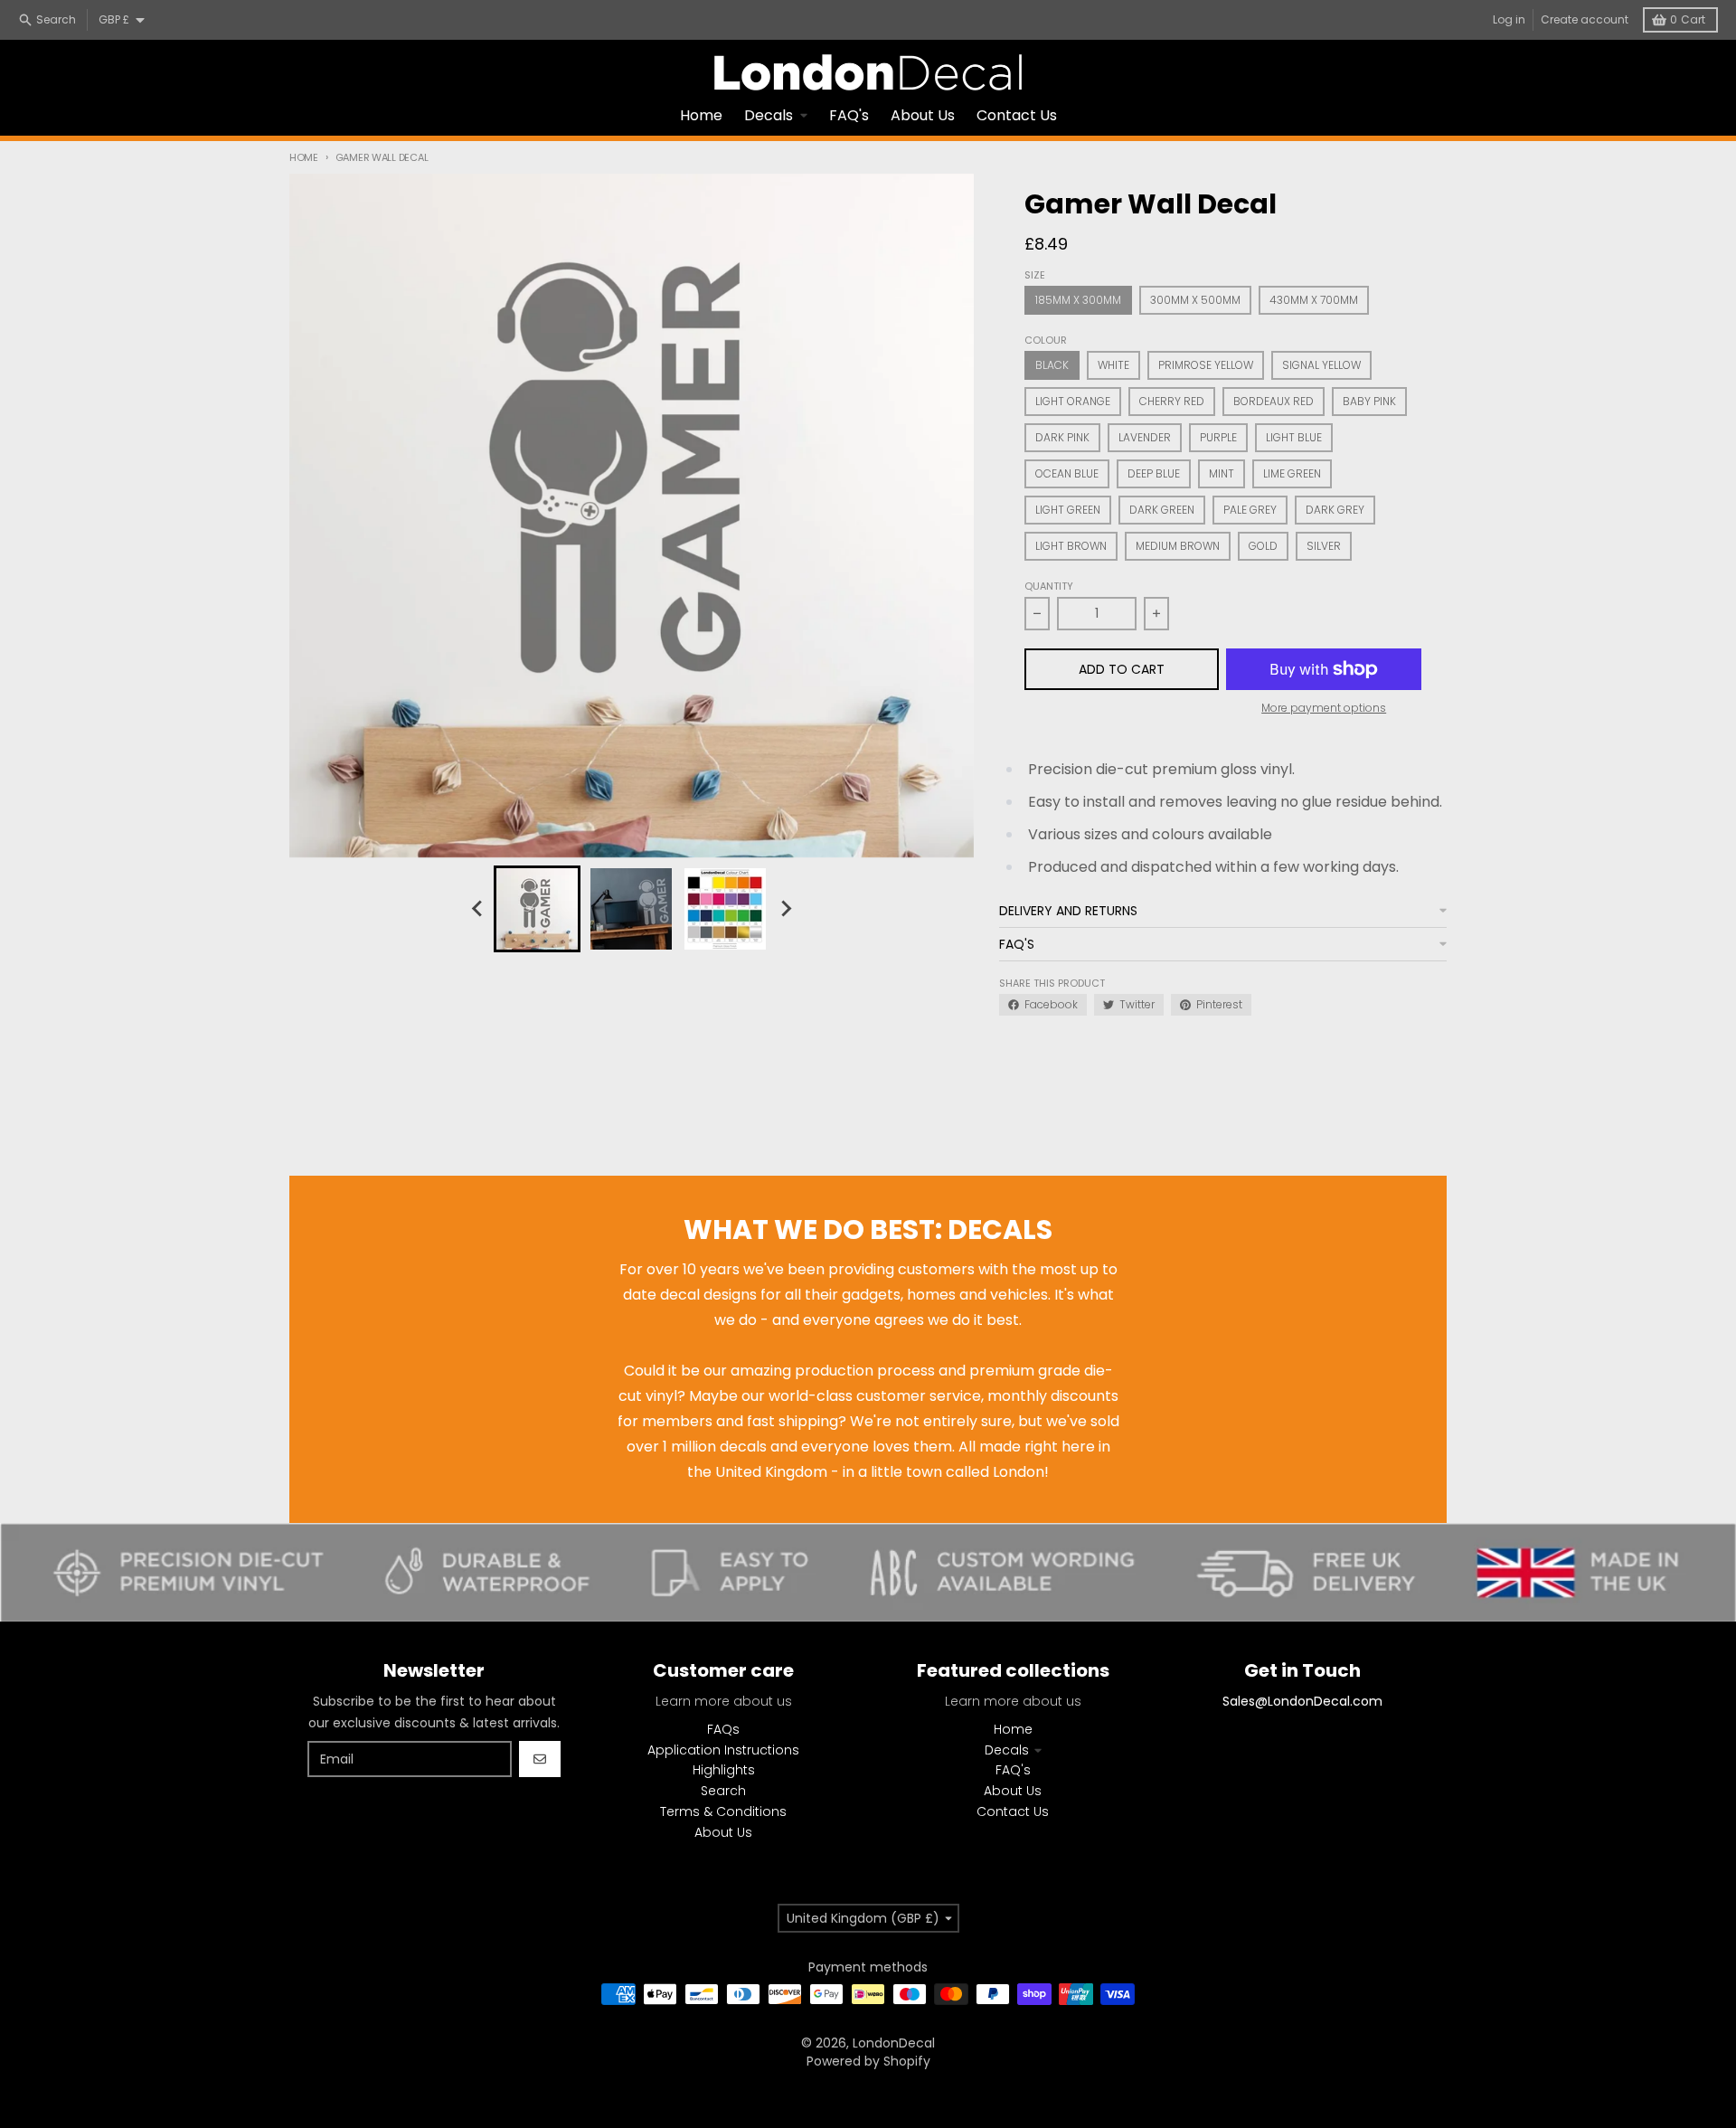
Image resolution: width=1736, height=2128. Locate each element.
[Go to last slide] (477, 909)
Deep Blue (1154, 473)
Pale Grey (1250, 510)
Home (304, 157)
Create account (1585, 19)
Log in (1509, 19)
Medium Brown (1178, 546)
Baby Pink (1369, 401)
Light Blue (1294, 437)
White (1113, 365)
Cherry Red (1172, 401)
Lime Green (1292, 473)
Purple (1218, 437)
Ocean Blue (1067, 473)
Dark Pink (1062, 437)
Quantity (1049, 586)
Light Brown (1071, 546)
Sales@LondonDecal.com (1302, 1701)
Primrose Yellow (1206, 365)
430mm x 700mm (1314, 300)
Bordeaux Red (1274, 401)
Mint (1222, 473)
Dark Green (1162, 510)
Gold (1263, 546)
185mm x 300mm (1078, 300)
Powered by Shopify (868, 2061)
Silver (1324, 546)
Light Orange (1073, 401)
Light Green (1068, 510)
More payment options (1324, 708)
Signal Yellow (1321, 365)
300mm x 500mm (1195, 300)
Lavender (1145, 437)
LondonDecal (894, 2043)
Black (1052, 365)
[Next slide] (785, 909)
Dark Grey (1335, 510)
